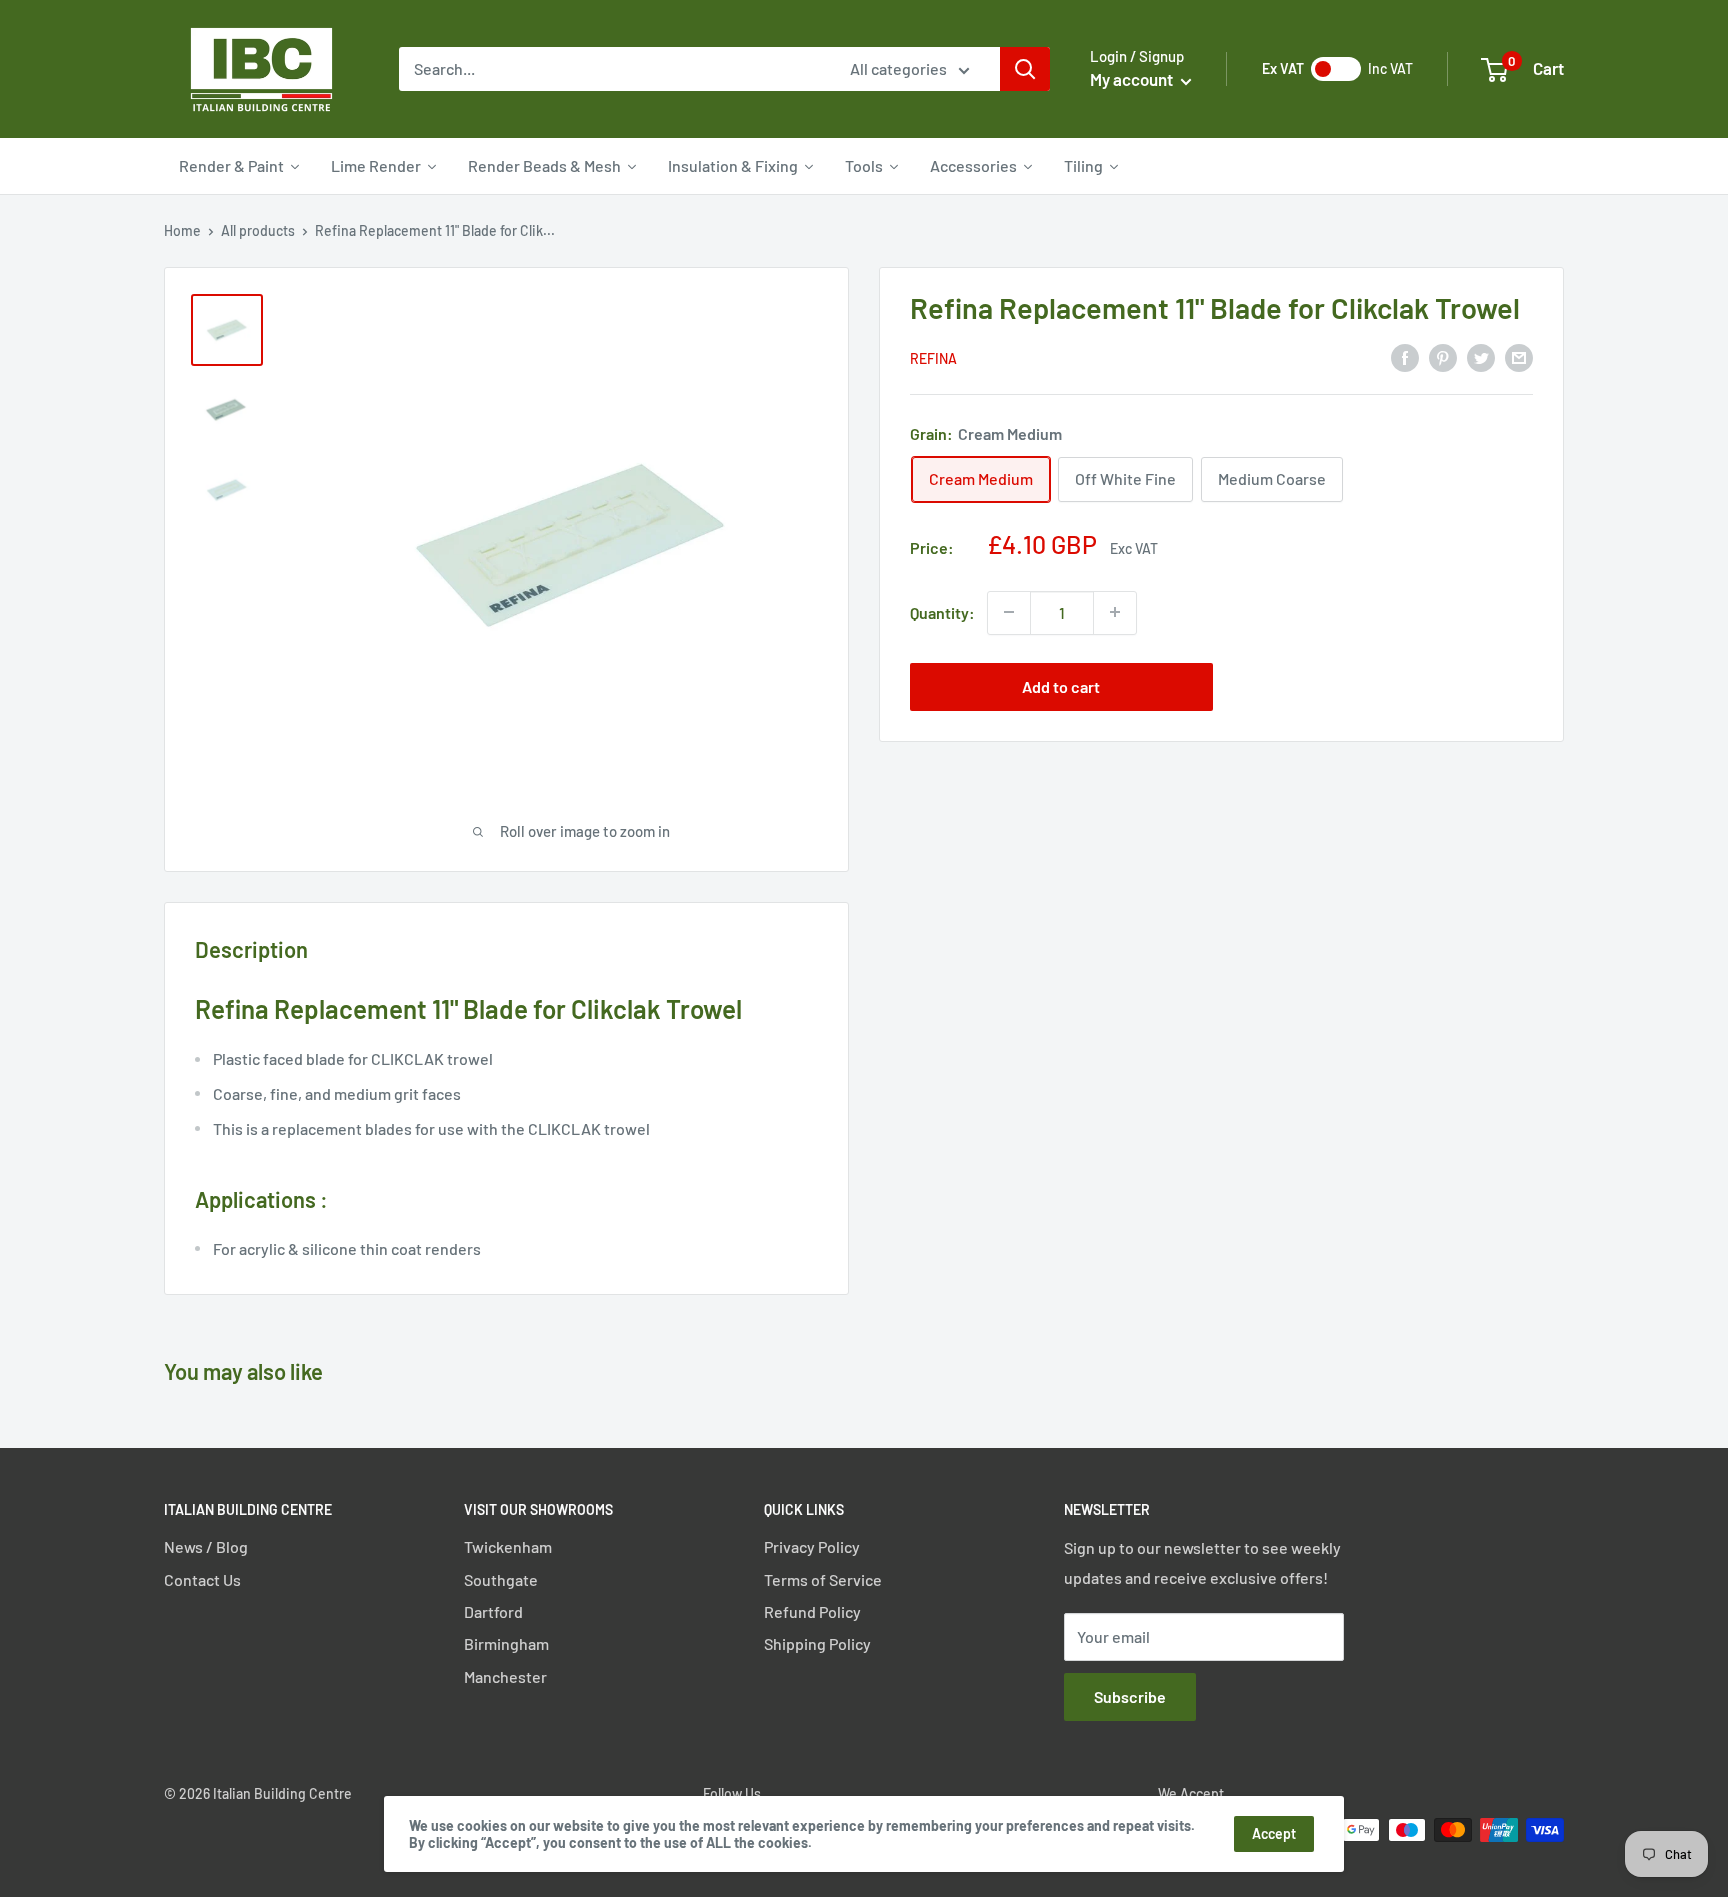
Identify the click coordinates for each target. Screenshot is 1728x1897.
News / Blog (206, 1546)
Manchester (505, 1676)
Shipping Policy (817, 1643)
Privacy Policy (812, 1546)
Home (182, 230)
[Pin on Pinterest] (1443, 356)
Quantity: (942, 611)
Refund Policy (812, 1611)
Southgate (501, 1579)
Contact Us (202, 1579)
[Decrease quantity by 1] (1009, 612)
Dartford (493, 1611)
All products (258, 230)
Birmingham (506, 1643)
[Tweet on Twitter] (1481, 356)
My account (1133, 79)
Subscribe (1130, 1696)
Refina (933, 358)
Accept (1274, 1833)
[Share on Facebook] (1405, 356)
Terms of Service (823, 1579)
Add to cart (1061, 685)
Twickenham (508, 1546)
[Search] (1025, 69)
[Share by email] (1519, 356)
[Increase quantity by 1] (1115, 612)
